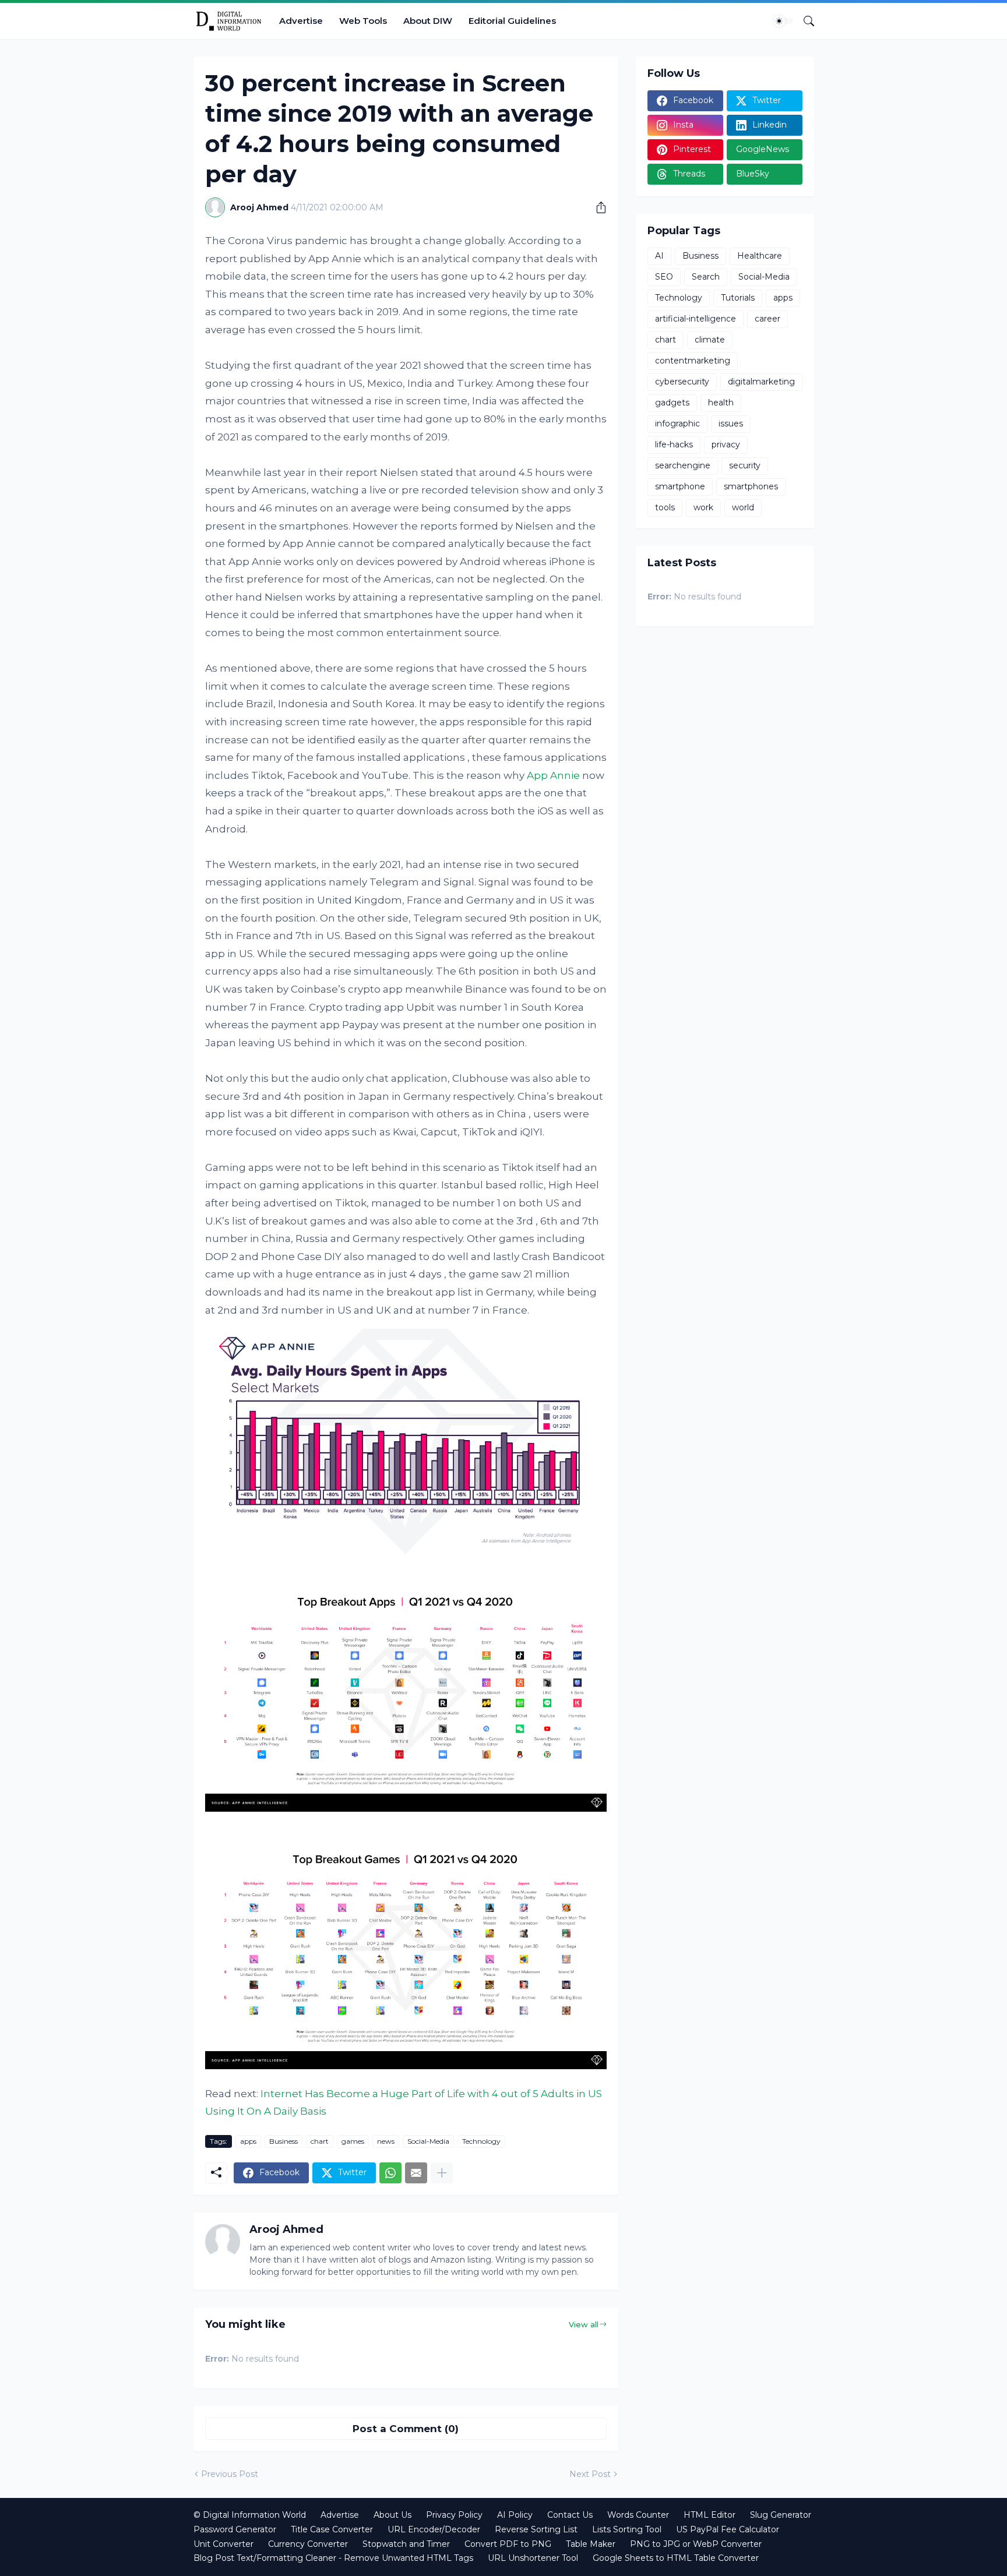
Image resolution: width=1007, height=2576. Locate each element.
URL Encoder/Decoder (434, 2529)
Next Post (590, 2474)
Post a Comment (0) (406, 2429)
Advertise (301, 21)
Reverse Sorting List (536, 2529)
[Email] (416, 2173)
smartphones (751, 486)
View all (584, 2324)
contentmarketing (693, 361)
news (386, 2141)
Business (284, 2141)
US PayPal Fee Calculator (728, 2529)
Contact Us (570, 2515)
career (767, 319)
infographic (677, 424)
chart (320, 2141)
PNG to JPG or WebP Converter (696, 2544)
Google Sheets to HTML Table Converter (676, 2558)
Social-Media (428, 2141)
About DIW (428, 21)
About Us (392, 2515)
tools (665, 507)
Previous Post (230, 2474)
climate (710, 340)
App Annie (553, 775)
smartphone (680, 486)
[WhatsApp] (390, 2173)
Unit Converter (223, 2544)
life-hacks (674, 444)
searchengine (683, 465)
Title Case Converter (332, 2529)
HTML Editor (710, 2515)
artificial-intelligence (696, 319)
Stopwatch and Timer (406, 2544)
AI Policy (515, 2515)
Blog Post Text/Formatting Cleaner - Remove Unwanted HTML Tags (333, 2558)
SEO (664, 277)
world (743, 507)
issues (731, 424)
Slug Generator (781, 2515)
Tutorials (738, 298)
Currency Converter (308, 2544)
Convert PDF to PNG (508, 2544)
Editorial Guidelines (512, 21)
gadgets (672, 403)
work (703, 507)
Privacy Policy (454, 2515)
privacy (726, 444)
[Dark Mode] (783, 21)
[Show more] (442, 2173)
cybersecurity (682, 382)
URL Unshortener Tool (533, 2558)
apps (248, 2141)
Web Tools (363, 21)
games (353, 2141)
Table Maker (591, 2544)
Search (706, 277)
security (745, 465)
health (721, 403)
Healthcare (760, 256)
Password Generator (235, 2529)
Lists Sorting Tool (627, 2529)
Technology (481, 2141)
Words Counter (638, 2515)
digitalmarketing (761, 382)
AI (659, 256)
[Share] (597, 207)
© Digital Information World (250, 2515)
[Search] (804, 21)
